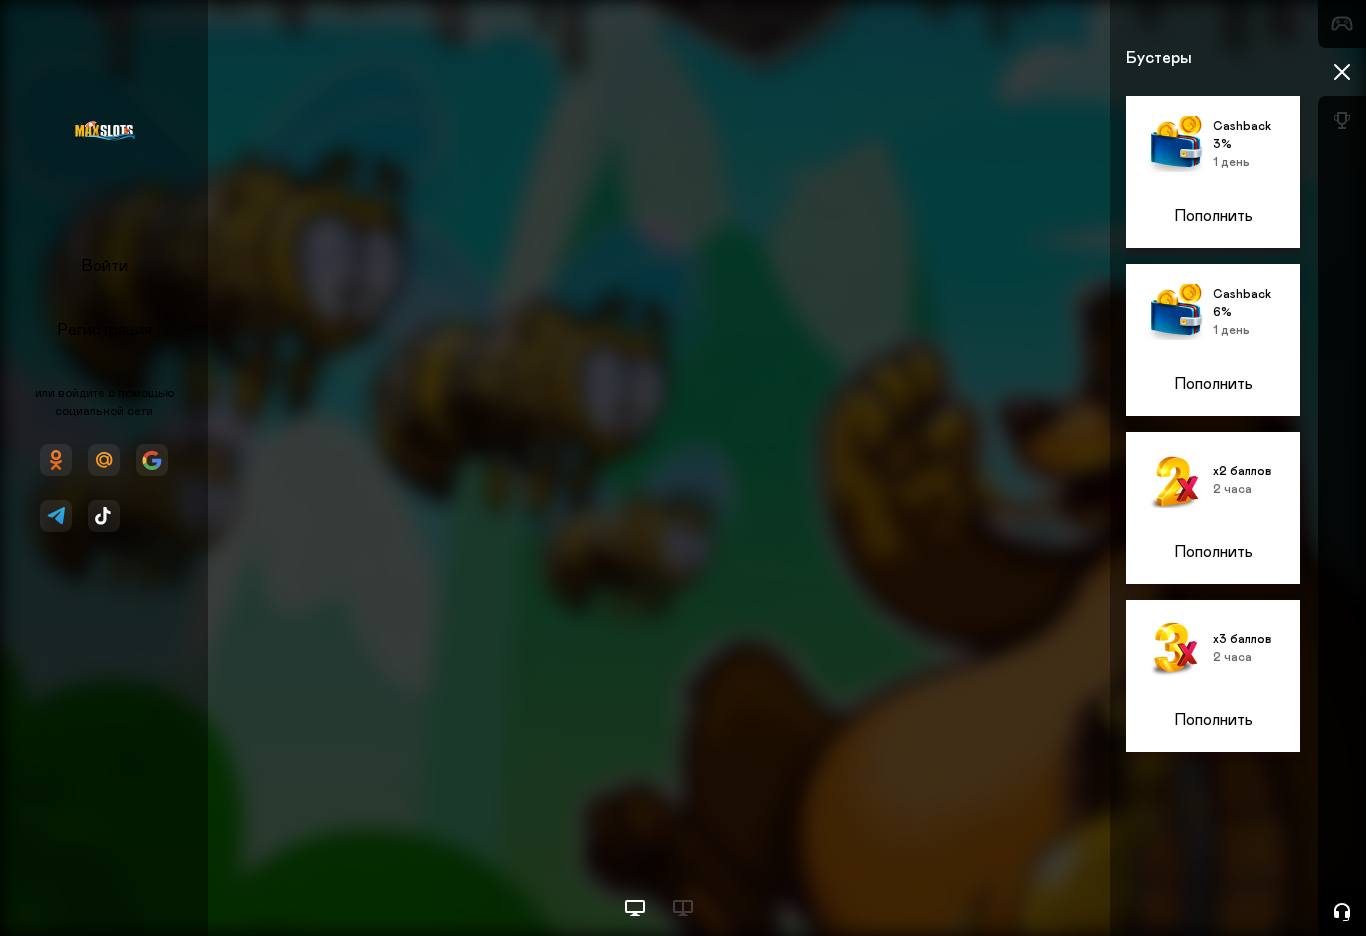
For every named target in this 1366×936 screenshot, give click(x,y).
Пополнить (1213, 216)
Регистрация (104, 330)
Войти (104, 266)
